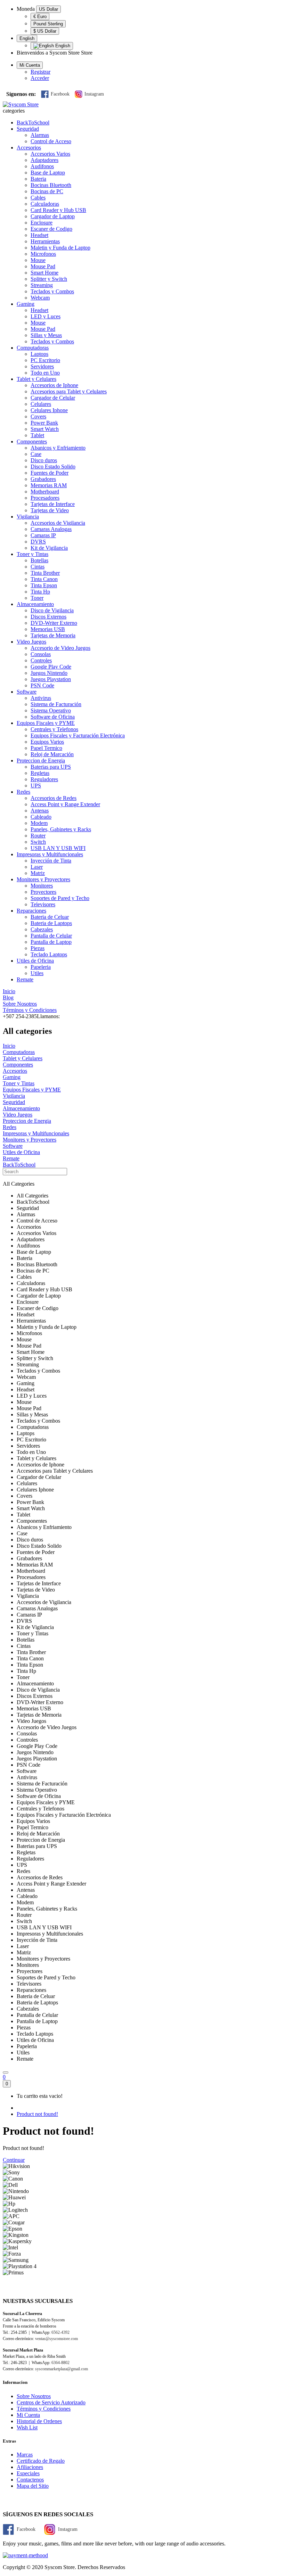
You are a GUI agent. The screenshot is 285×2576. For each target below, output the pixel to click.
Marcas (25, 2455)
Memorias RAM (49, 485)
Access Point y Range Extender (65, 804)
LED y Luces (46, 316)
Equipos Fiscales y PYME (46, 723)
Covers (38, 416)
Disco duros (44, 460)
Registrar (40, 72)
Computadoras (33, 348)
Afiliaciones (30, 2467)
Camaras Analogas (51, 529)
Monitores (42, 886)
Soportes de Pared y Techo (60, 898)
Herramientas (45, 241)
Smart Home (44, 273)
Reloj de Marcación (52, 754)
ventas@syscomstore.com (56, 2339)
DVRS (38, 542)
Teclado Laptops (49, 954)
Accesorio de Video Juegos (60, 648)
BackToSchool (33, 122)
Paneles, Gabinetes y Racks (61, 829)
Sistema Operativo (51, 710)
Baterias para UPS (51, 767)
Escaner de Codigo (51, 229)
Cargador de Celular (53, 398)
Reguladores (44, 779)
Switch (38, 842)
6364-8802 (60, 2363)
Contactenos (30, 2480)
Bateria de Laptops (51, 923)
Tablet (37, 435)
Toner (37, 598)
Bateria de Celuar (50, 917)
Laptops (39, 354)
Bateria (38, 179)
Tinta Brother (45, 573)
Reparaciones (31, 911)
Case (36, 454)
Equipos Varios (47, 742)
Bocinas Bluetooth (51, 185)
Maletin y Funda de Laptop (60, 248)
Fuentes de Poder (50, 473)
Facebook (60, 94)
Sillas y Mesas (46, 335)
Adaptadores (44, 160)
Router (38, 836)
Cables (38, 198)
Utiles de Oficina (35, 961)
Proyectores (43, 892)
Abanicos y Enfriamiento (58, 448)
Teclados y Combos (52, 291)
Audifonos (42, 166)
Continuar (14, 2160)
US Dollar (48, 9)
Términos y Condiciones (44, 2409)
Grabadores (43, 479)
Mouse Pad (43, 266)
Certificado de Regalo (41, 2461)
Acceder (40, 78)
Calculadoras (45, 204)
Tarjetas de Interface (53, 504)
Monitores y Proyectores (43, 879)
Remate (25, 979)
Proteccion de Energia (41, 760)
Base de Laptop (48, 173)
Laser (37, 867)
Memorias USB (48, 629)
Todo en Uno (45, 373)
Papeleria (41, 967)
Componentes (32, 441)
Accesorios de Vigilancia (58, 523)
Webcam (40, 298)
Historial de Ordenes (39, 2421)
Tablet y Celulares (36, 379)
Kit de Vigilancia (49, 548)
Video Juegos (31, 642)
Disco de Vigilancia (52, 610)
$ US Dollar (45, 31)
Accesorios (29, 148)
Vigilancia (28, 517)
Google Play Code (51, 667)
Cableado (41, 817)
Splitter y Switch (49, 279)
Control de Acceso (51, 141)
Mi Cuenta (28, 2415)
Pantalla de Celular (51, 936)
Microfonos (43, 254)
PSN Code (42, 685)
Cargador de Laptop (53, 216)
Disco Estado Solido (53, 467)
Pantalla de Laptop (51, 942)
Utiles (37, 973)
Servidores (42, 366)
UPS (36, 786)
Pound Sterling (48, 24)
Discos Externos (48, 617)
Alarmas (40, 135)
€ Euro (40, 17)
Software (27, 692)
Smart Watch (45, 429)
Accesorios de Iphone (54, 385)
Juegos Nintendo (49, 673)
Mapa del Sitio (33, 2486)
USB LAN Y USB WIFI (58, 848)
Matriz (38, 873)
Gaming (26, 304)
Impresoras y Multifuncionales (50, 854)
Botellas (39, 560)
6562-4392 (60, 2332)
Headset (39, 235)
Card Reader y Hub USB (58, 210)
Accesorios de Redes (54, 798)
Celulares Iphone (49, 410)
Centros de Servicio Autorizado (51, 2402)
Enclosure (42, 223)
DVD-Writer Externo (54, 623)
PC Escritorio (45, 360)
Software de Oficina (53, 717)
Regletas (40, 773)
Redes (23, 792)
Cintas (38, 567)
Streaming (42, 285)
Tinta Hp (40, 592)
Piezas (38, 948)
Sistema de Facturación (56, 704)
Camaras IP (43, 535)
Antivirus (41, 698)
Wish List (27, 2427)
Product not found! (37, 2114)
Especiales (28, 2473)
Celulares (41, 404)
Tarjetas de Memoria (53, 635)
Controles (41, 660)
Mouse (38, 260)
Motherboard (45, 492)
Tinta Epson (44, 585)
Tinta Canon (44, 579)
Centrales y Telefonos (54, 729)
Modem (39, 823)
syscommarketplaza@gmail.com (62, 2369)
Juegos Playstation (51, 679)
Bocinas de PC (47, 191)
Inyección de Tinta (51, 861)
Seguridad (28, 129)
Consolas (41, 654)
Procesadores (45, 498)
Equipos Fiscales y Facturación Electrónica (78, 735)
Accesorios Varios (50, 154)
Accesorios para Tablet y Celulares (69, 391)
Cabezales (42, 929)
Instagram (94, 94)
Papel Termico (46, 748)
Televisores (43, 904)
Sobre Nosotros (34, 2396)
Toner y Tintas (32, 554)
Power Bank (44, 423)
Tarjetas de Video (50, 510)
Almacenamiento (35, 604)
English (27, 38)
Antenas (40, 811)
